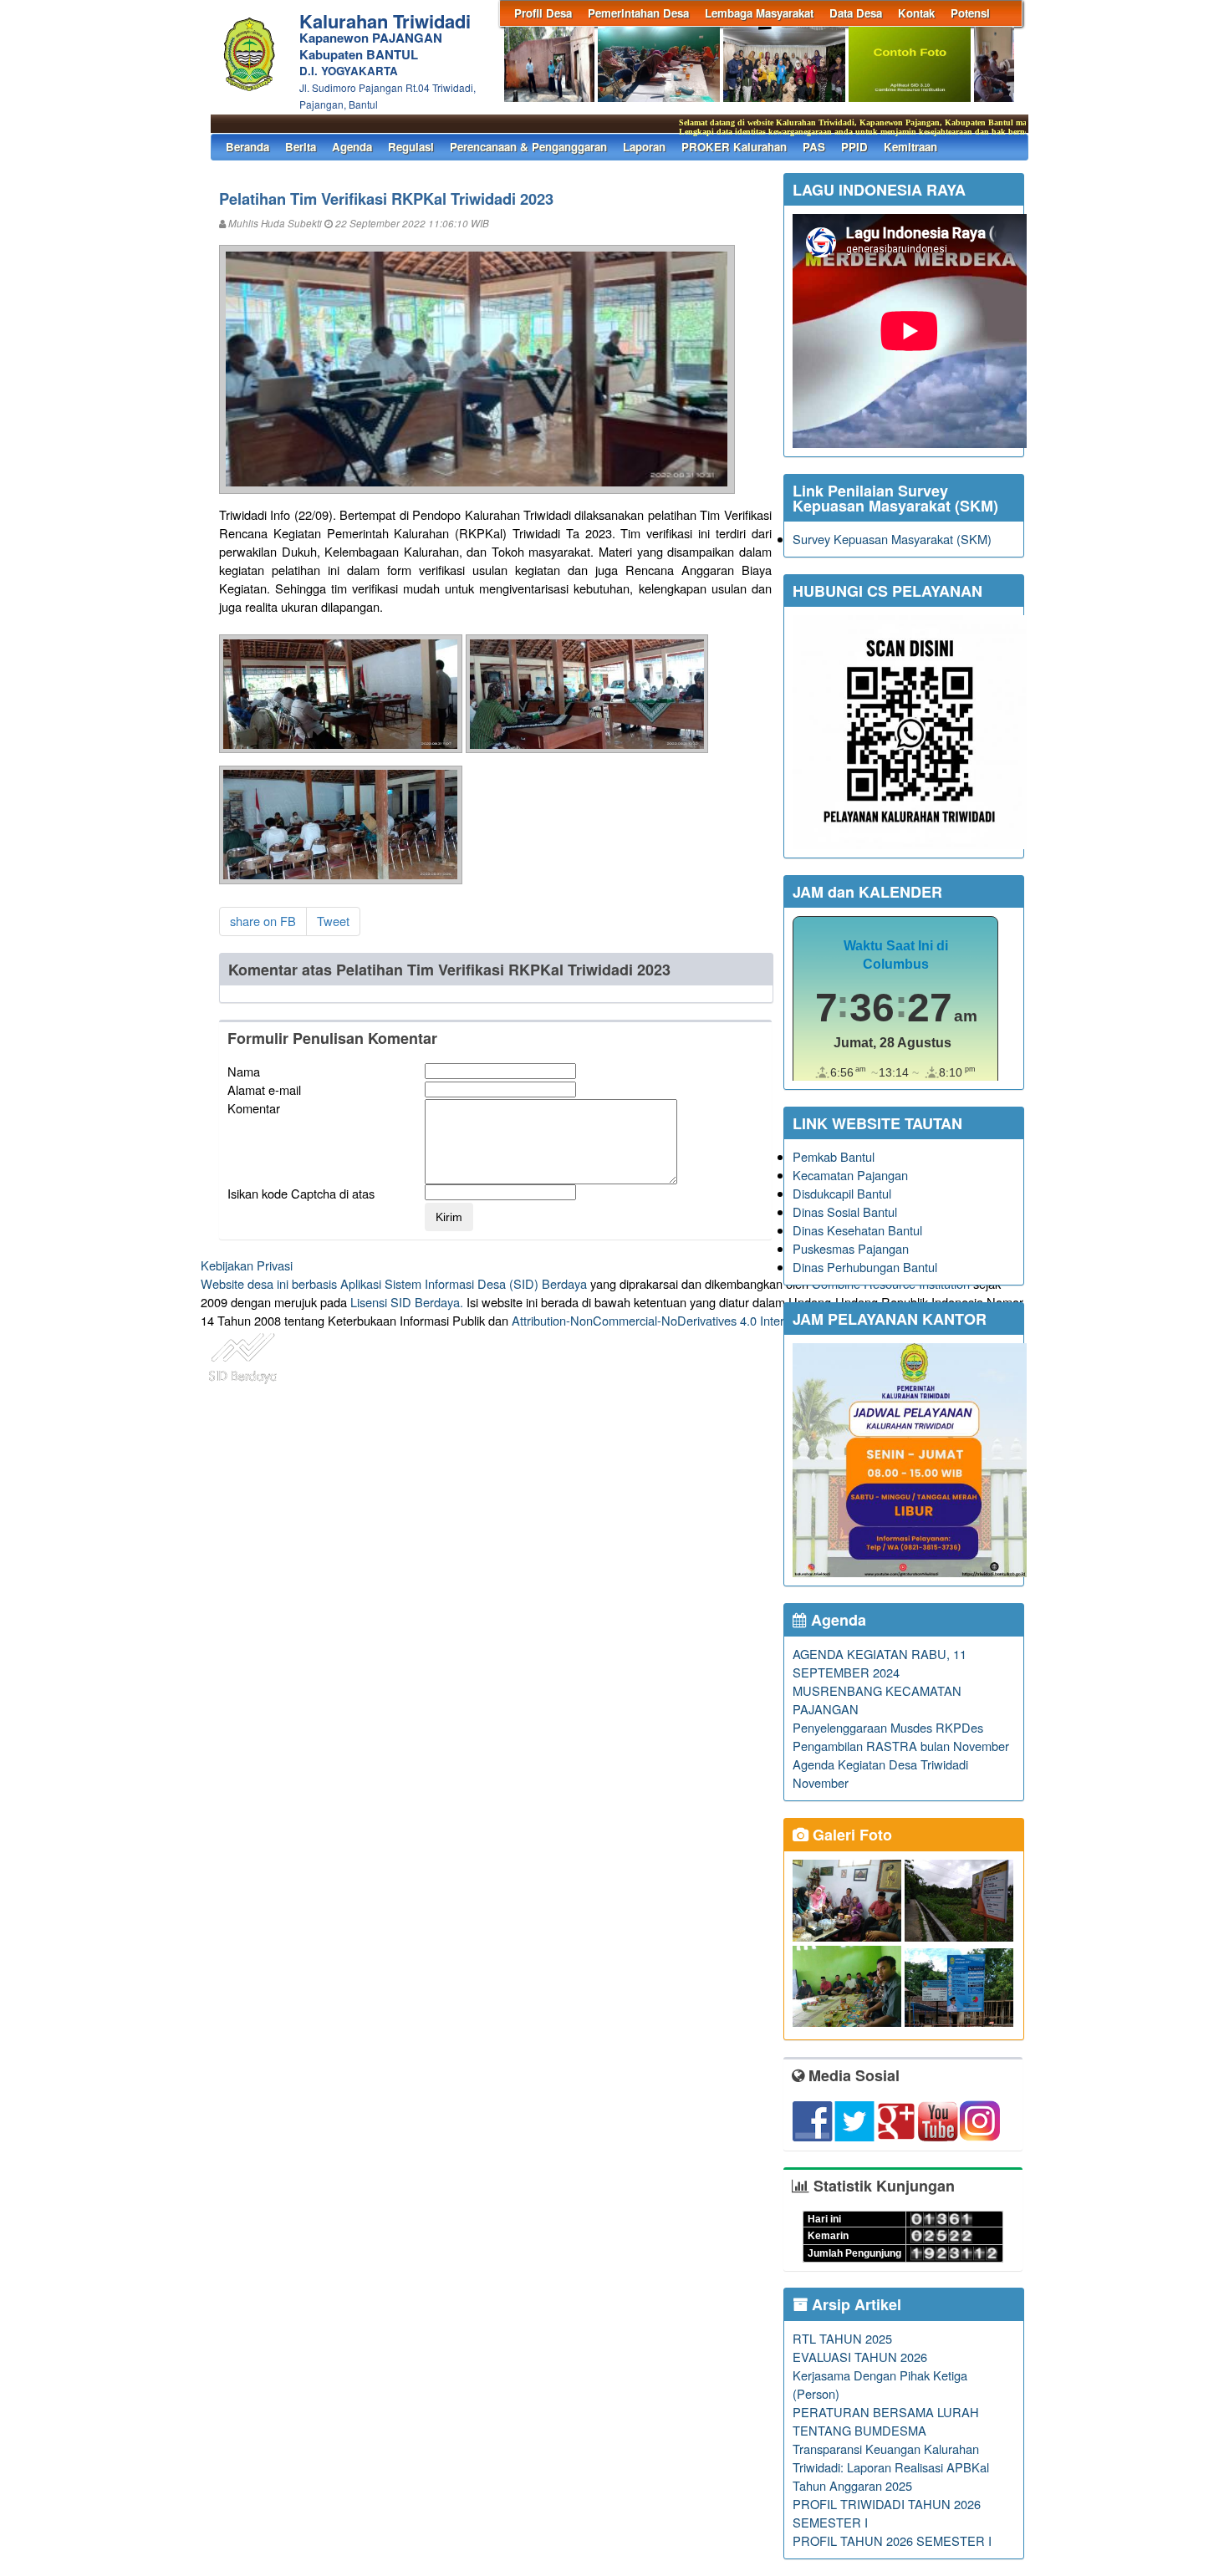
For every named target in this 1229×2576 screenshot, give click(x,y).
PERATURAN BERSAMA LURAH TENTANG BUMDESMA (886, 2421)
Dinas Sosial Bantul (845, 1212)
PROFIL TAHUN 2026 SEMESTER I (892, 2540)
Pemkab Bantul (834, 1156)
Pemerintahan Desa (638, 13)
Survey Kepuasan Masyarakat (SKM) (892, 539)
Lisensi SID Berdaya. (407, 1302)
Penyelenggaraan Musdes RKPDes (888, 1727)
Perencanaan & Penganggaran (528, 147)
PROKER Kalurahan (734, 147)
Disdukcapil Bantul (842, 1193)
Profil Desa (543, 13)
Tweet (333, 921)
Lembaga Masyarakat (759, 13)
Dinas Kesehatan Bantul (857, 1230)
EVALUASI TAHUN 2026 (860, 2357)
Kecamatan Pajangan (850, 1175)
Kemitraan (910, 147)
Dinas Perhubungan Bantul (865, 1267)
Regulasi (411, 147)
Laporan (644, 147)
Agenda (352, 147)
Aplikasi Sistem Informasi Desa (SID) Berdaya (464, 1283)
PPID (854, 147)
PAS (814, 147)
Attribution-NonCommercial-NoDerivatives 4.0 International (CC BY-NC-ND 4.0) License (748, 1320)
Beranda (247, 147)
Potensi (970, 13)
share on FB (263, 921)
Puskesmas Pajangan (851, 1248)
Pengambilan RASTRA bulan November (901, 1746)
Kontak (916, 13)
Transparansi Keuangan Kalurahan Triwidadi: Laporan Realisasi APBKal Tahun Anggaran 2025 (891, 2467)
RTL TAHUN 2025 (842, 2338)
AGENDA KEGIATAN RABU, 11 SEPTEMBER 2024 (880, 1663)
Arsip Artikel (854, 2304)
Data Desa (856, 13)
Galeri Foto (850, 1835)
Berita (301, 147)
